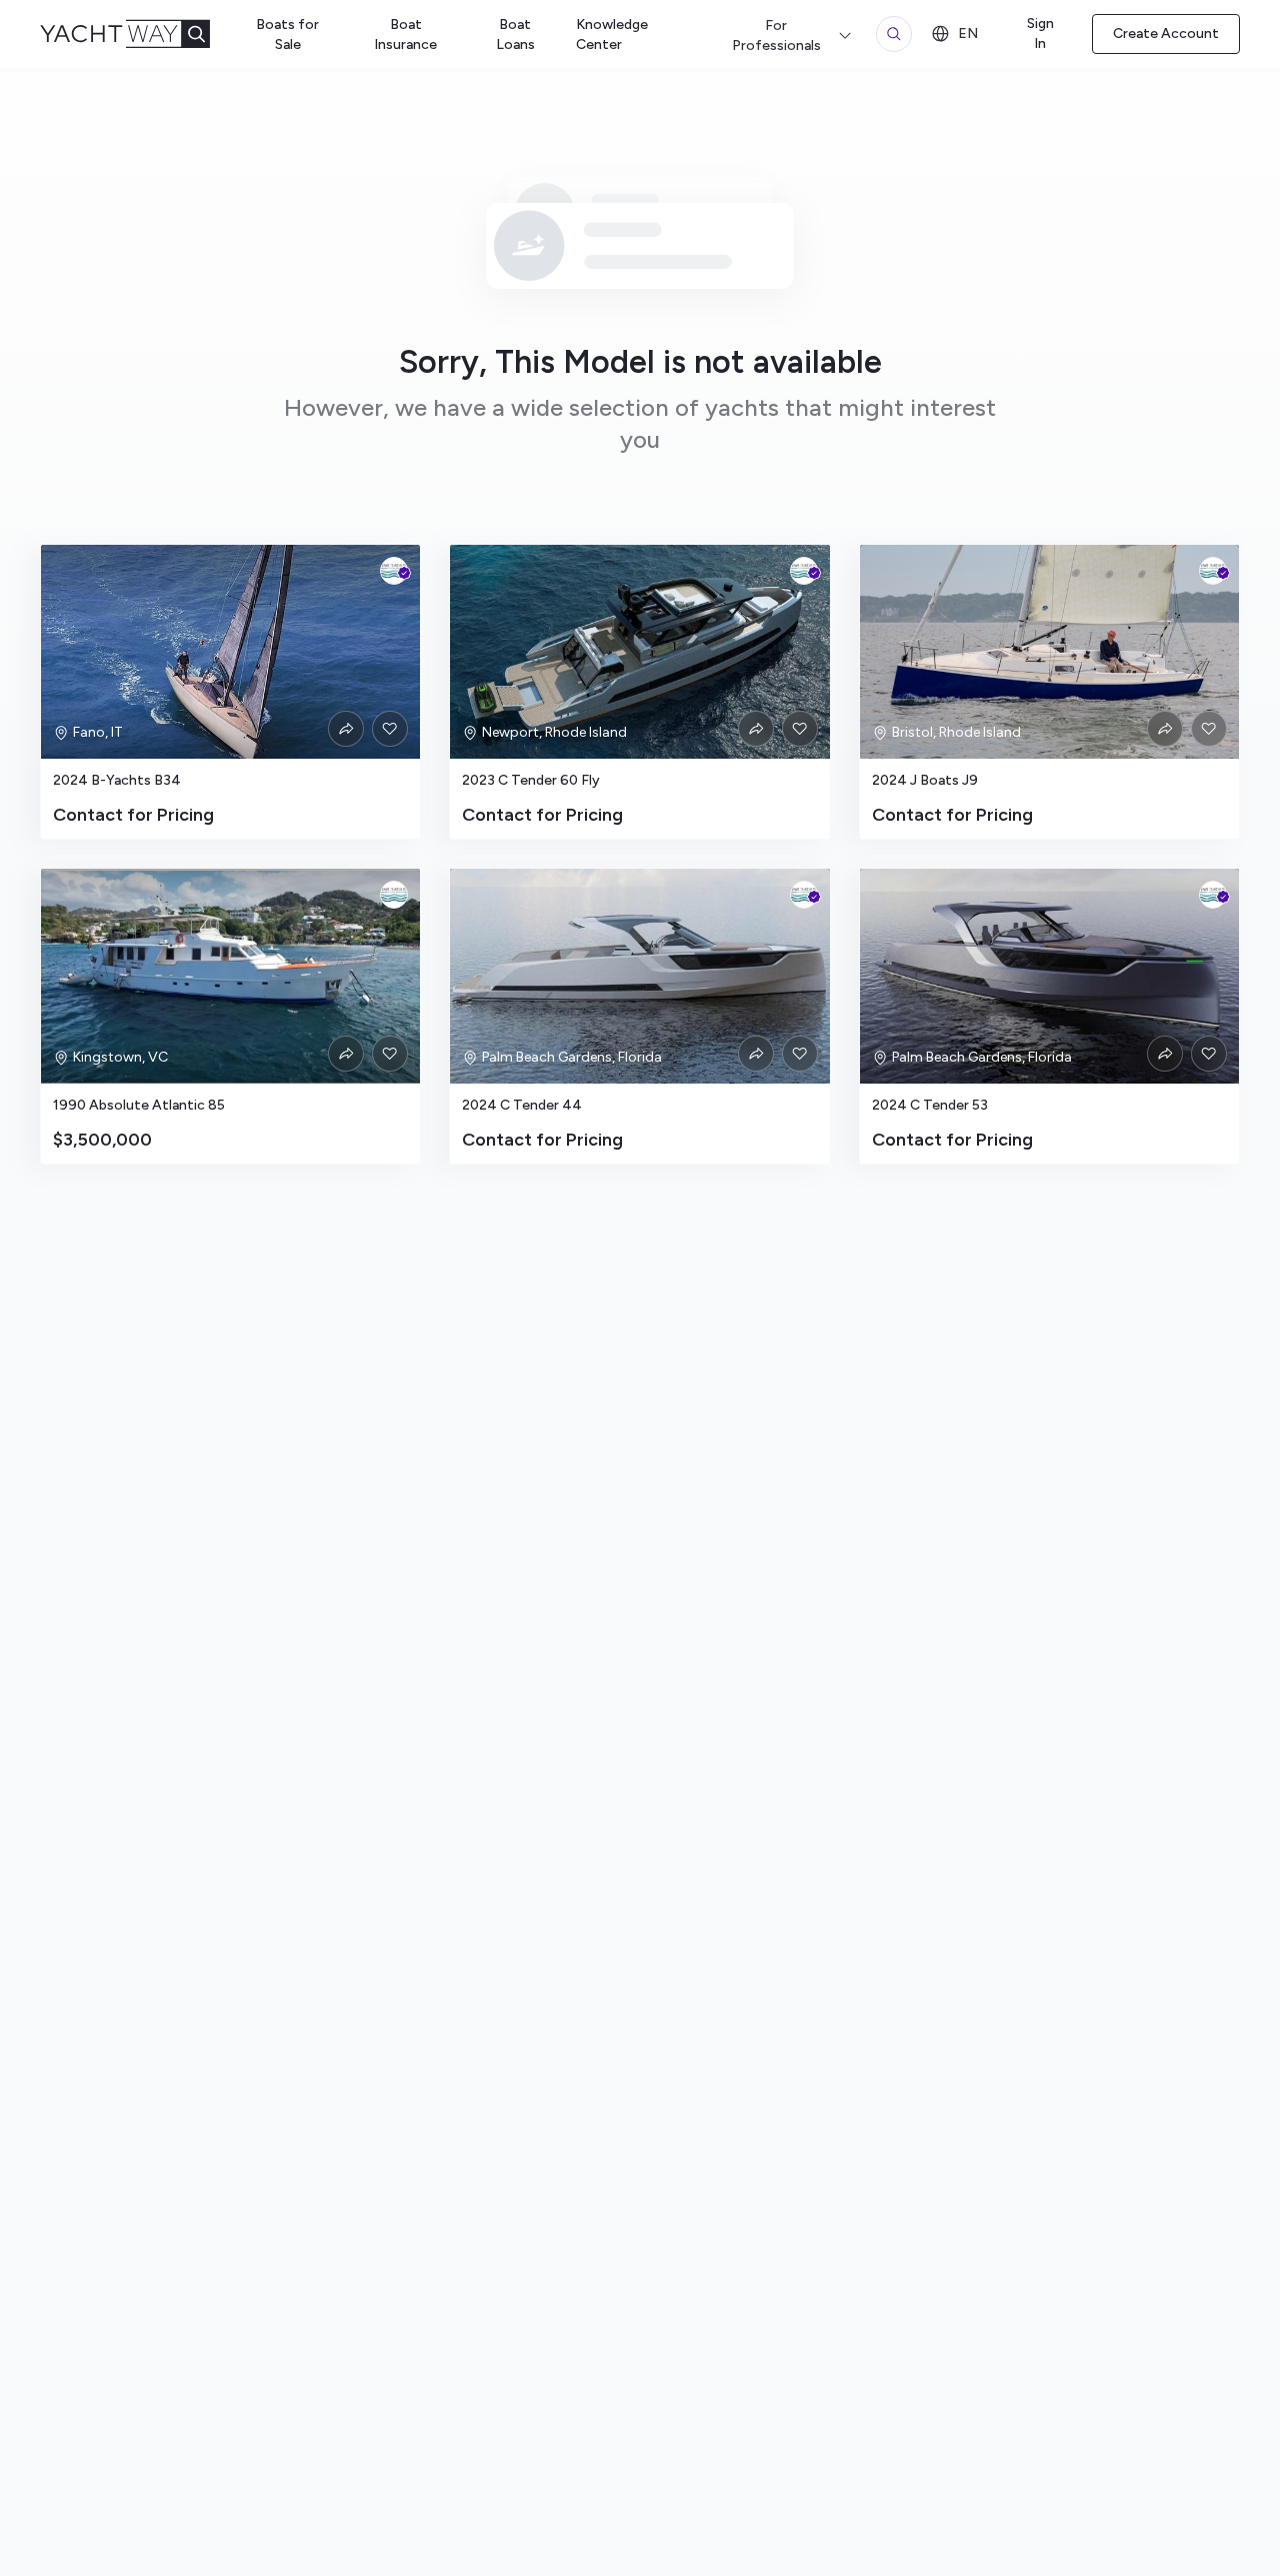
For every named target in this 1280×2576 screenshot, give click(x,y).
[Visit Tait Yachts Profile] (394, 571)
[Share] (346, 729)
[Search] (894, 34)
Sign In (1040, 33)
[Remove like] (390, 729)
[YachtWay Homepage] (141, 34)
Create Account (1166, 33)
